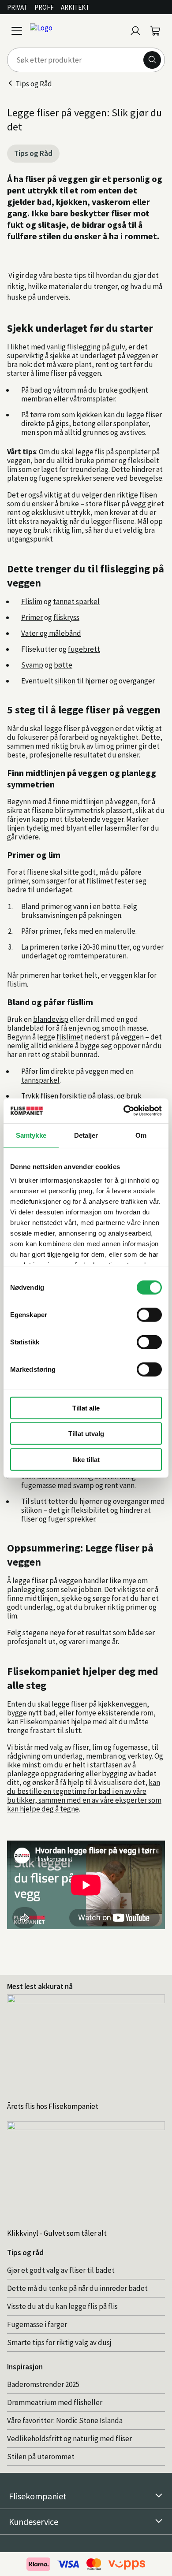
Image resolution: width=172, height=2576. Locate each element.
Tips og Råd (34, 84)
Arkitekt (75, 7)
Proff (44, 7)
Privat (17, 7)
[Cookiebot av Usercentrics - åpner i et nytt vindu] (124, 1111)
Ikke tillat (86, 1459)
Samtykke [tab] (31, 1135)
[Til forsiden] (76, 31)
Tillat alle (86, 1408)
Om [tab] (141, 1135)
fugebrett (84, 649)
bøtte (63, 665)
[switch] (149, 1314)
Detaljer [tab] (86, 1135)
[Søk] (152, 60)
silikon (65, 681)
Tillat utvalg (86, 1434)
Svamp (32, 665)
